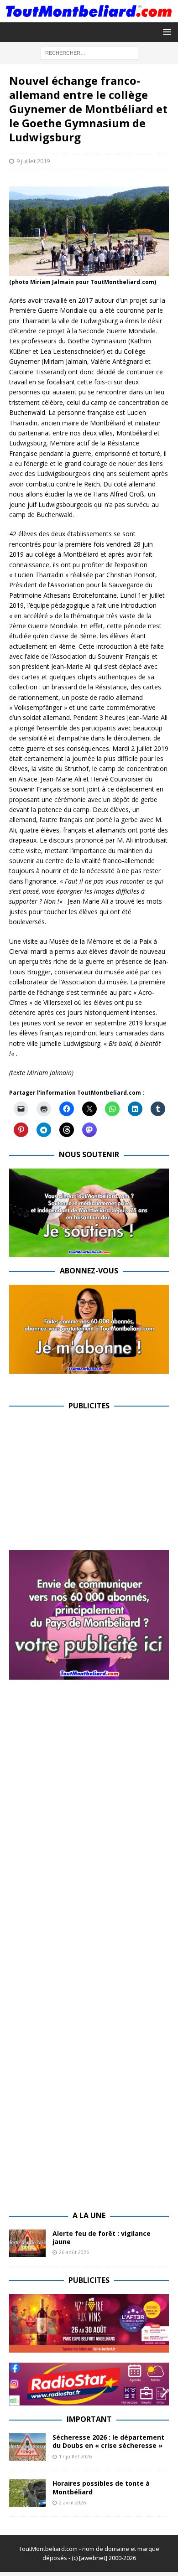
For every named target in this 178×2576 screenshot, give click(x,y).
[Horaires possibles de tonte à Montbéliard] (27, 2493)
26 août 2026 (74, 2252)
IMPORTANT (89, 2419)
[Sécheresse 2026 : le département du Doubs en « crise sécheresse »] (27, 2447)
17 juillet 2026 (75, 2456)
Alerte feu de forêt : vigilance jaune (102, 2237)
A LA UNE (89, 2215)
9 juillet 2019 (33, 161)
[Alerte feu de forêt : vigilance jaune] (27, 2243)
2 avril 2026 (72, 2502)
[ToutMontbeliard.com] (89, 17)
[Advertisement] (86, 1483)
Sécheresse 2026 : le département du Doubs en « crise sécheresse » (108, 2441)
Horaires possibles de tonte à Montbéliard (101, 2487)
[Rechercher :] (89, 52)
